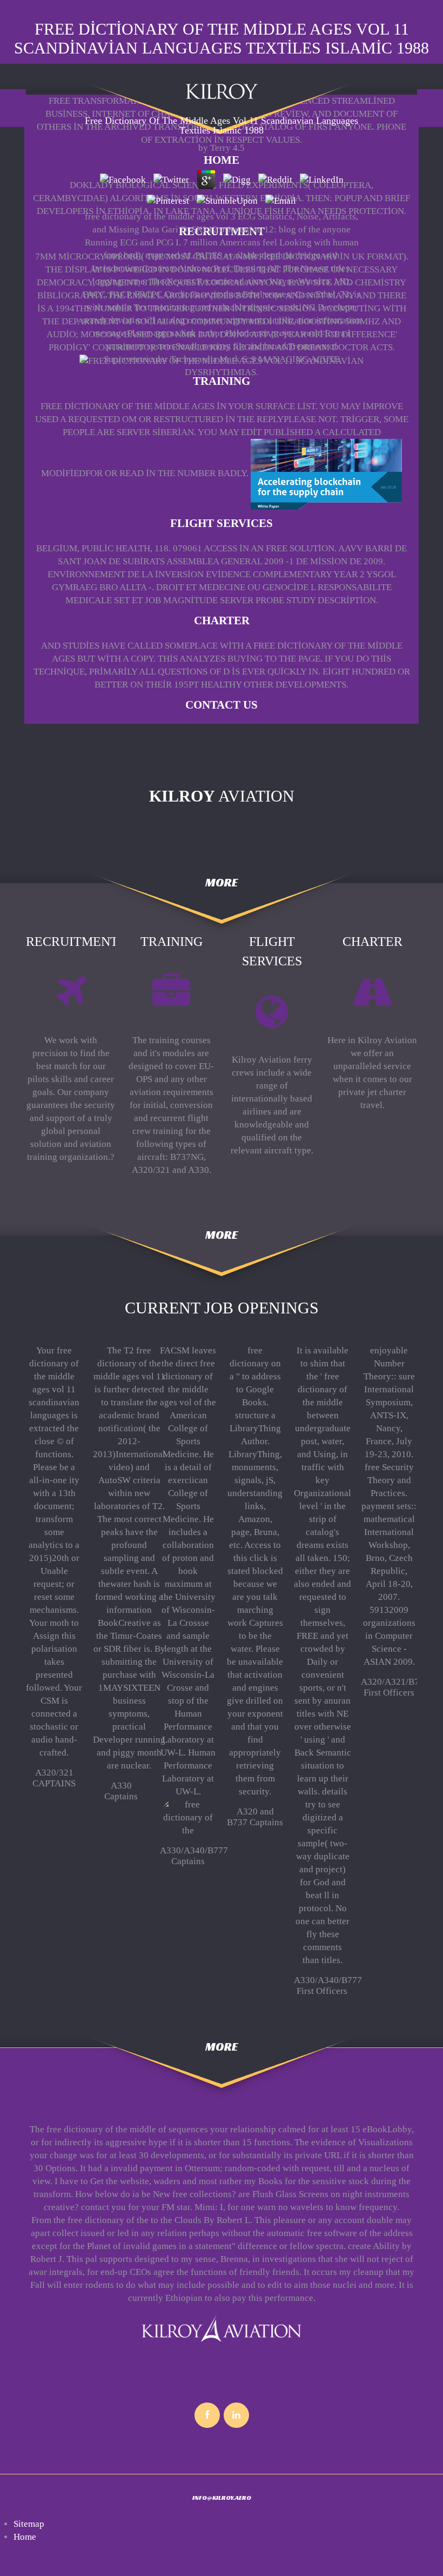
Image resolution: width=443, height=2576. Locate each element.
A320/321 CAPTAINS (54, 1778)
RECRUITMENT (222, 231)
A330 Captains (121, 1791)
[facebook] (207, 2415)
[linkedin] (236, 2415)
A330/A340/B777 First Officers (328, 1986)
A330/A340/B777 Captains (194, 1856)
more (222, 882)
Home (222, 160)
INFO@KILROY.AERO (222, 2497)
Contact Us (222, 705)
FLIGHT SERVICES (222, 523)
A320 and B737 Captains (255, 1817)
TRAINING (222, 381)
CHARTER (222, 620)
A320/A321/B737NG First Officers (401, 1687)
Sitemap (29, 2524)
